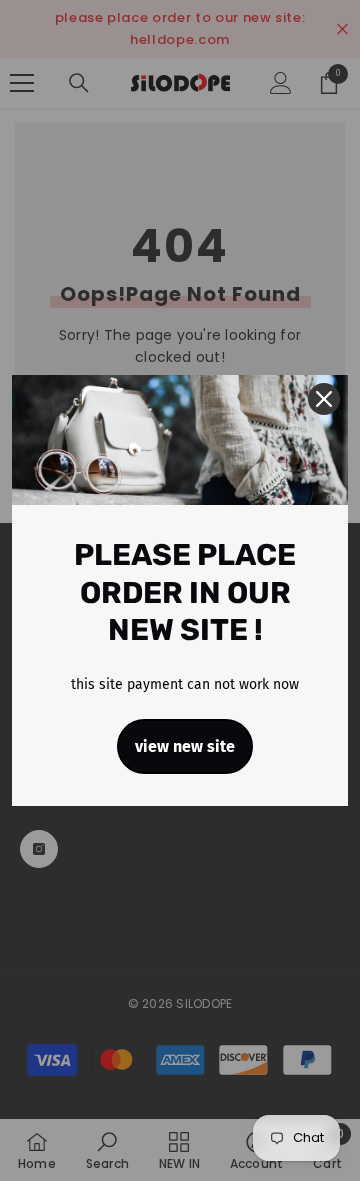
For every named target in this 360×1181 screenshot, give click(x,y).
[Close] (324, 399)
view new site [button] (185, 746)
